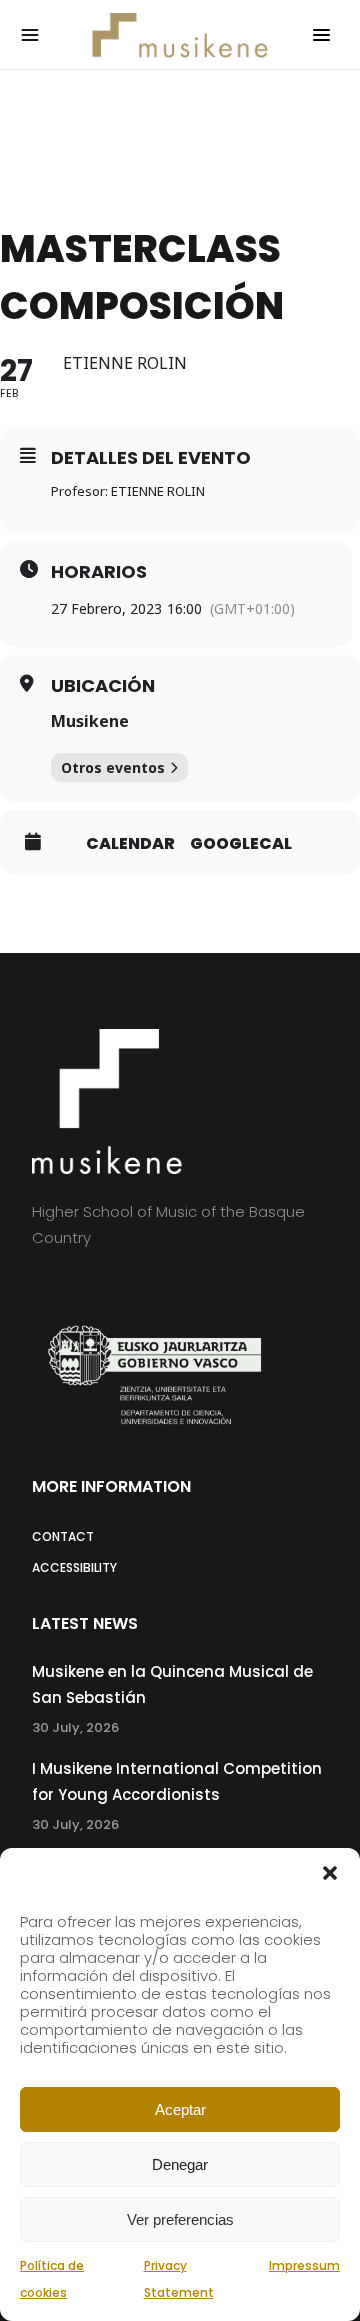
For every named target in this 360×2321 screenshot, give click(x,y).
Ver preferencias (180, 2219)
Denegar (180, 2164)
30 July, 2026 (75, 1727)
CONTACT (63, 1536)
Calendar (130, 844)
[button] (330, 1873)
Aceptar (180, 2109)
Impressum (304, 2265)
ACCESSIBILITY (74, 1567)
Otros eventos (113, 767)
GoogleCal (241, 844)
